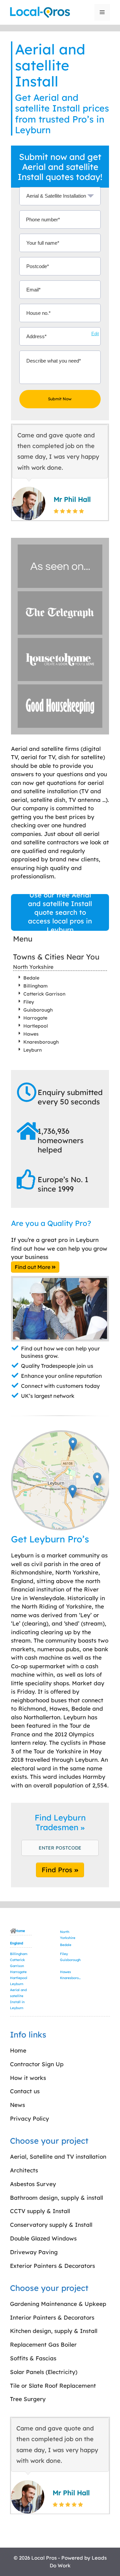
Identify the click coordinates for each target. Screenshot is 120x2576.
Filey (29, 1002)
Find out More (33, 1267)
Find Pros (58, 1870)
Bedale (31, 978)
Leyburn (32, 1050)
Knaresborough (41, 1042)
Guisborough (38, 1010)
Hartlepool (36, 1026)
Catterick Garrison (44, 994)
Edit (95, 334)
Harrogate (35, 1018)
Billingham (35, 986)
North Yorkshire (33, 967)
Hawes (31, 1034)
